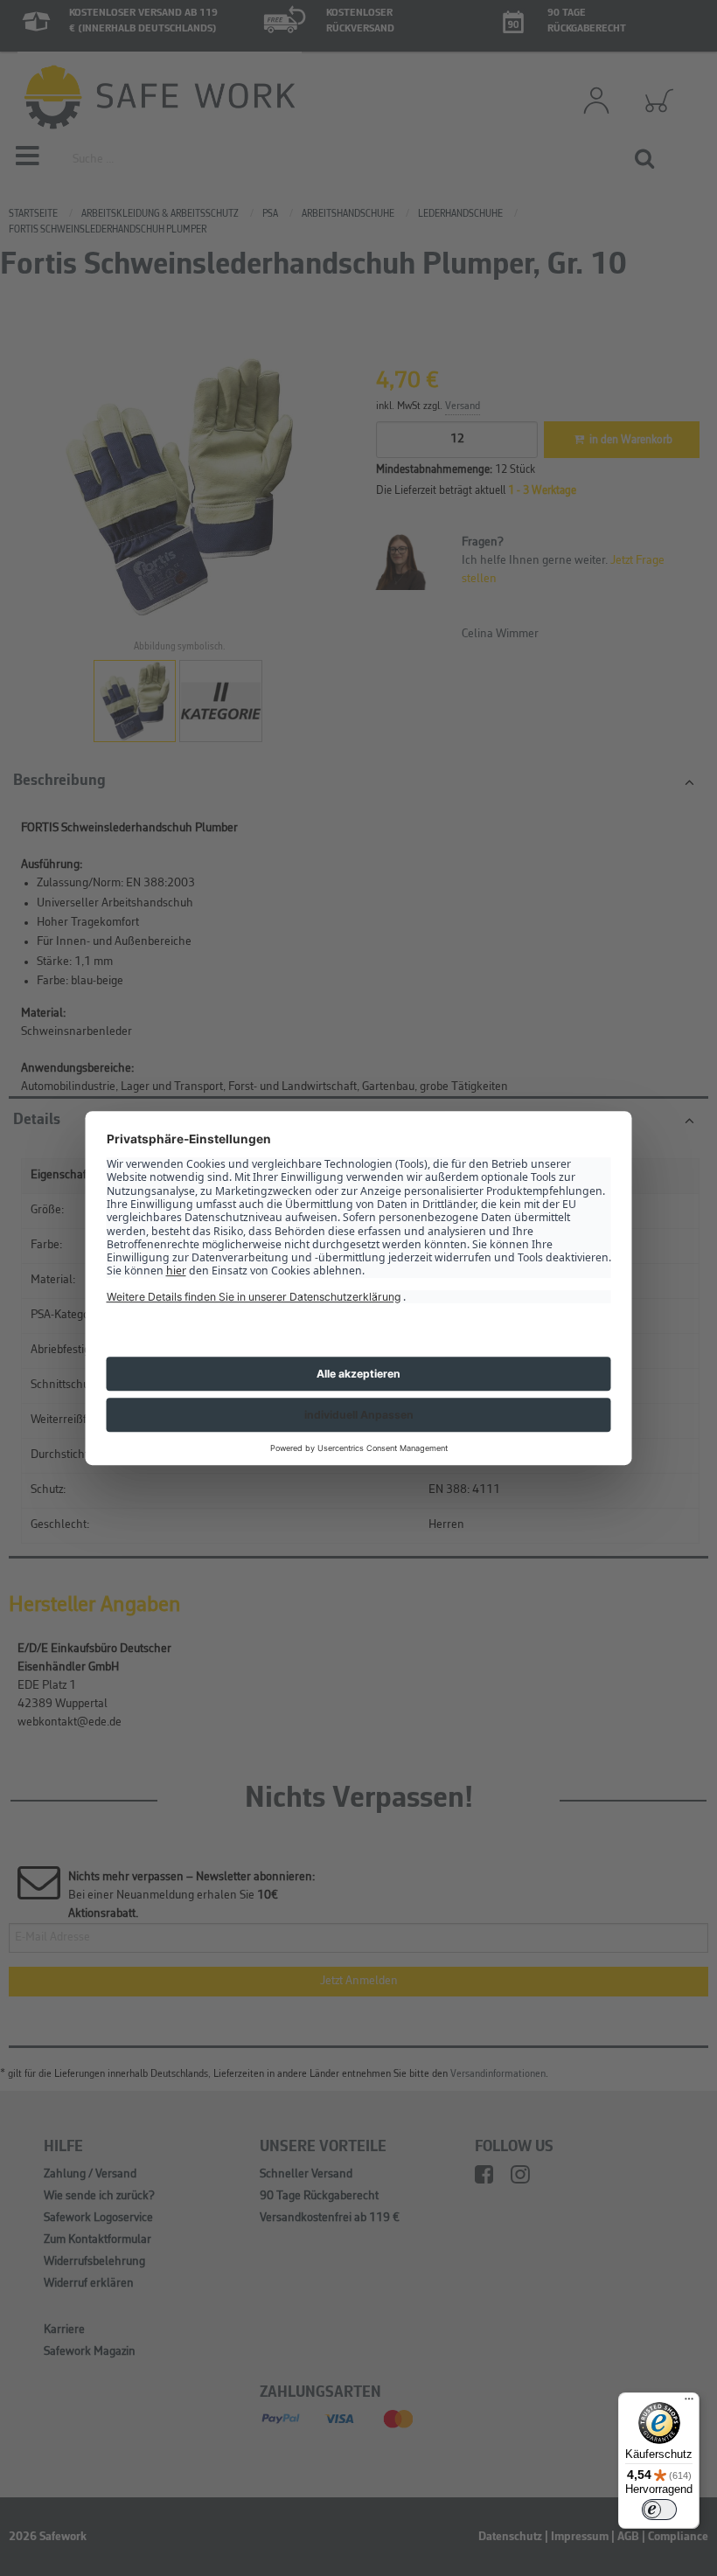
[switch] (659, 2510)
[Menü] (689, 2403)
